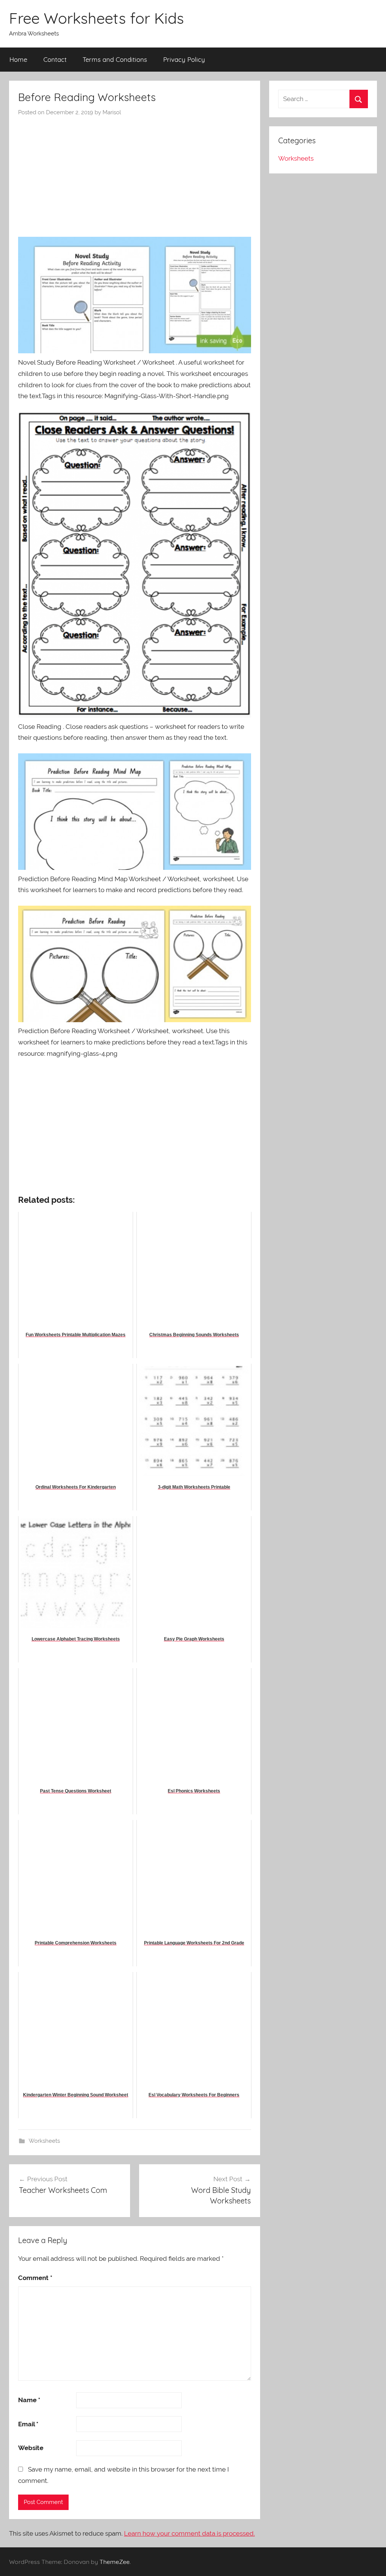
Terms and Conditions (115, 59)
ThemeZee (115, 2562)
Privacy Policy (184, 59)
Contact (55, 59)
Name (29, 2400)
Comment (35, 2278)
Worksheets (44, 2141)
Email (28, 2424)
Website (31, 2448)
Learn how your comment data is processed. (189, 2533)
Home (18, 59)
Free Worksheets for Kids (96, 18)
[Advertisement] (135, 173)
